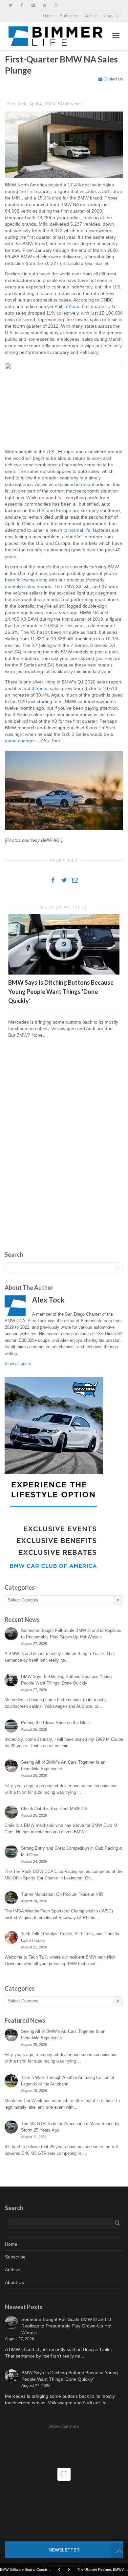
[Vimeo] (33, 5)
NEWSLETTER (64, 2550)
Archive (91, 16)
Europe (64, 510)
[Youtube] (44, 5)
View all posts (18, 1364)
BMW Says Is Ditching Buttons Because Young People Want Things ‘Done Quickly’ (61, 992)
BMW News (70, 104)
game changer (20, 741)
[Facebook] (22, 5)
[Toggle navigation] (116, 35)
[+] (64, 944)
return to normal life (70, 530)
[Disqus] (64, 1137)
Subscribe (69, 16)
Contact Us (113, 79)
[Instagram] (55, 5)
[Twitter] (11, 5)
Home (48, 16)
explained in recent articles (83, 484)
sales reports (38, 586)
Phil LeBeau (67, 306)
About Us (112, 16)
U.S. (41, 510)
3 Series (40, 688)
